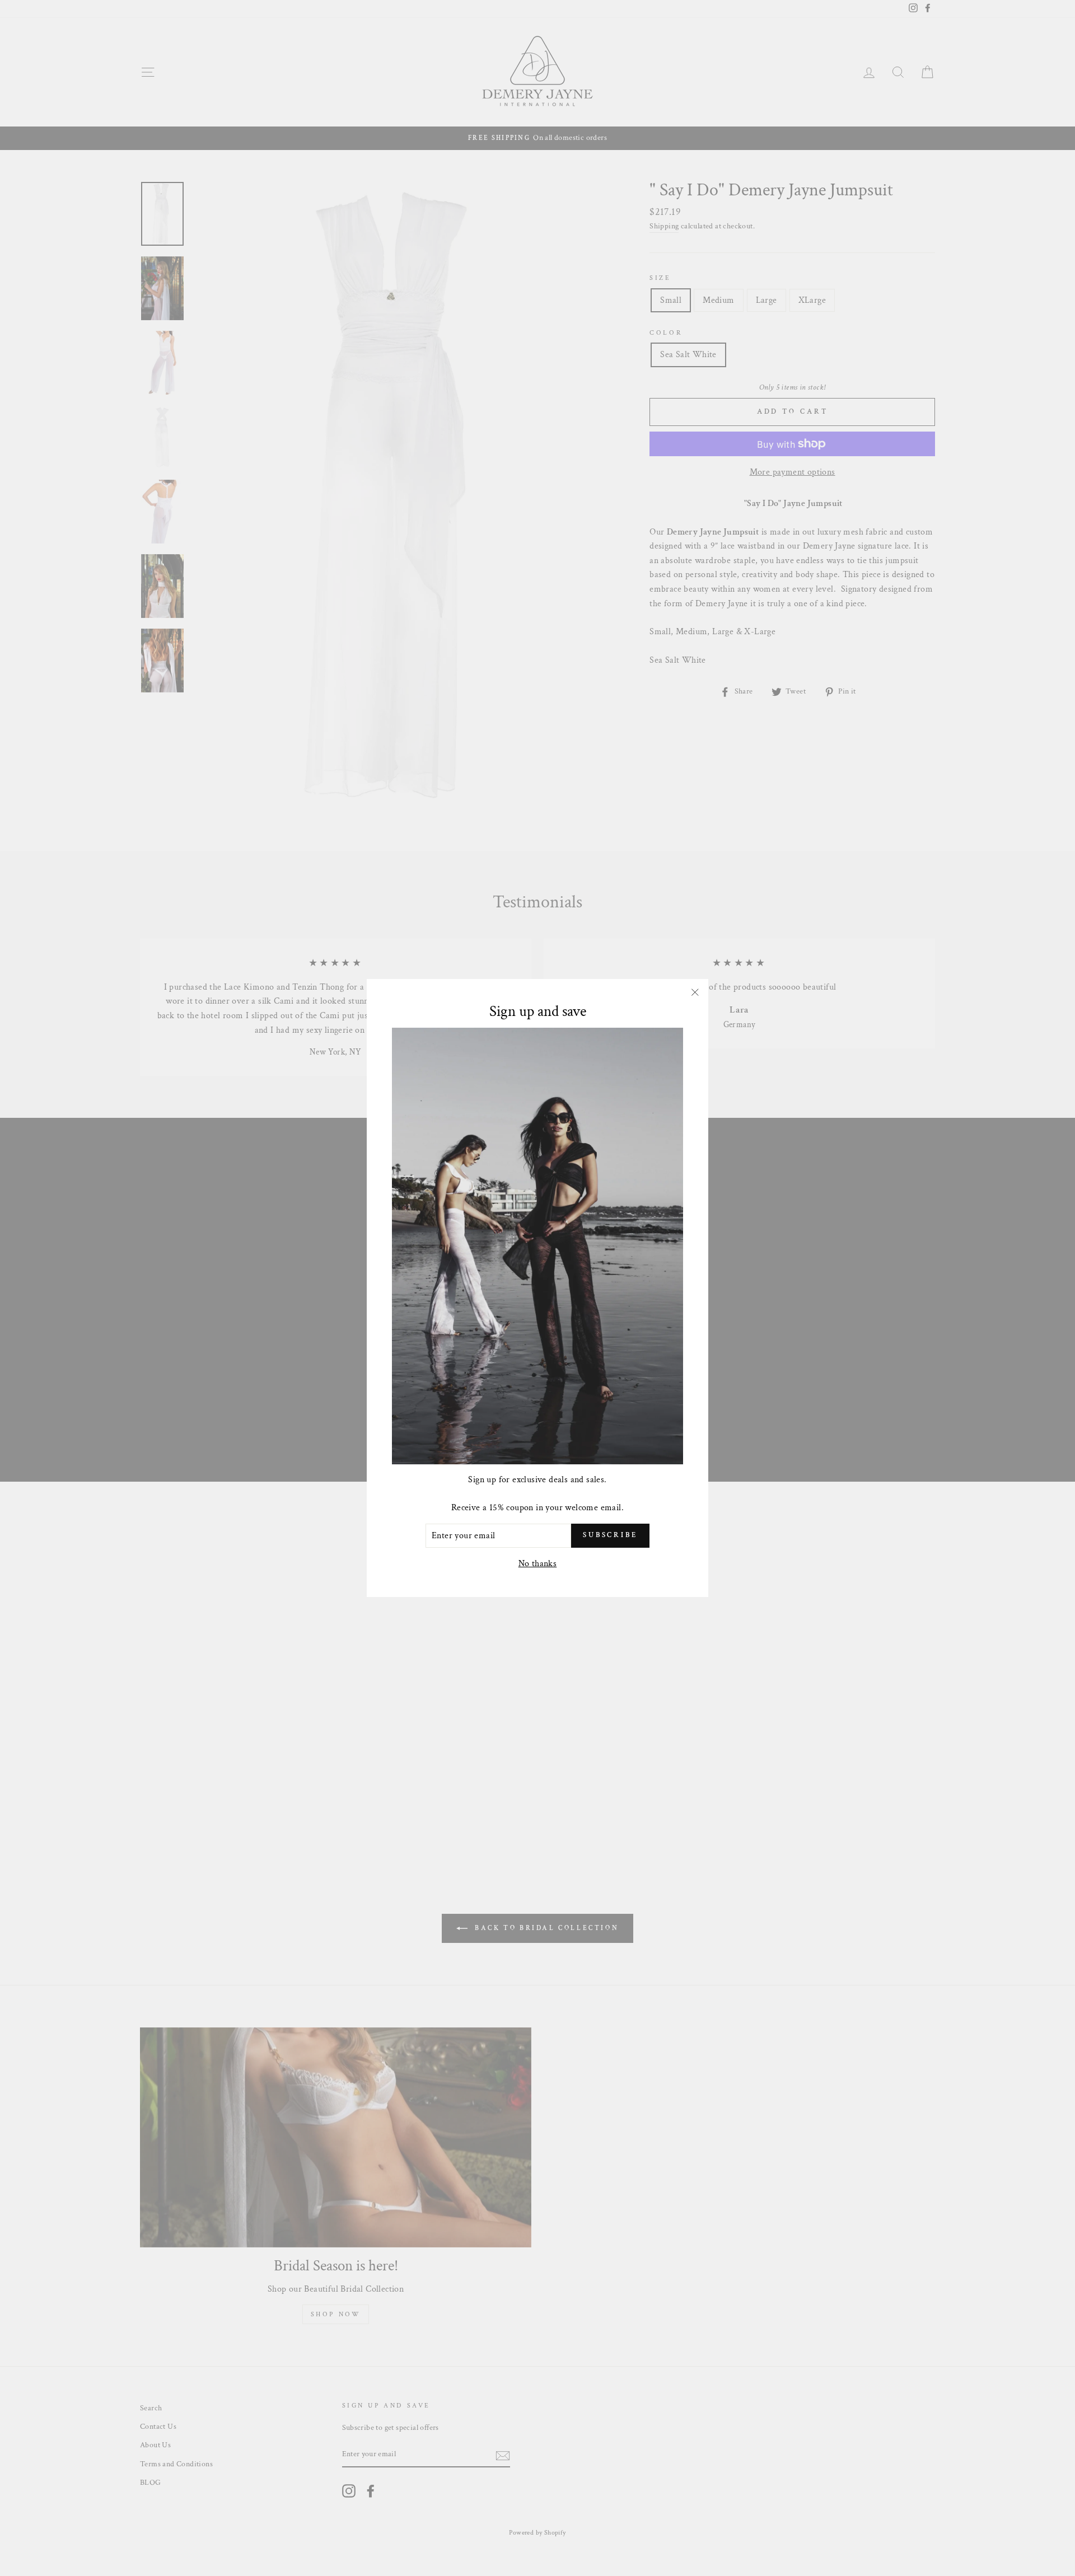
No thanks (538, 1564)
